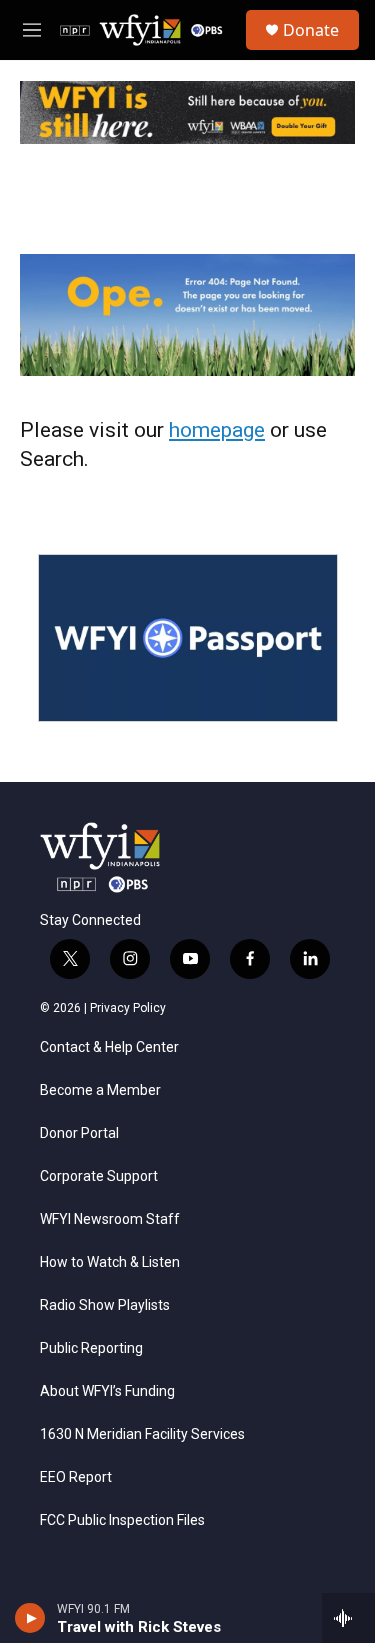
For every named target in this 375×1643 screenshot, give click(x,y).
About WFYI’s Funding (107, 1391)
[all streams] (348, 1618)
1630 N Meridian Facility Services (142, 1434)
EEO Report (76, 1477)
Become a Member (100, 1090)
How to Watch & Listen (110, 1262)
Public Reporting (91, 1348)
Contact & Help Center (109, 1047)
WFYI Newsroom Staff (110, 1219)
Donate (311, 30)
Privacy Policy (128, 1008)
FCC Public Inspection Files (122, 1520)
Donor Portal (79, 1133)
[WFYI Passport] (188, 638)
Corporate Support (99, 1176)
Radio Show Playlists (105, 1305)
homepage (217, 430)
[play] (30, 1618)
